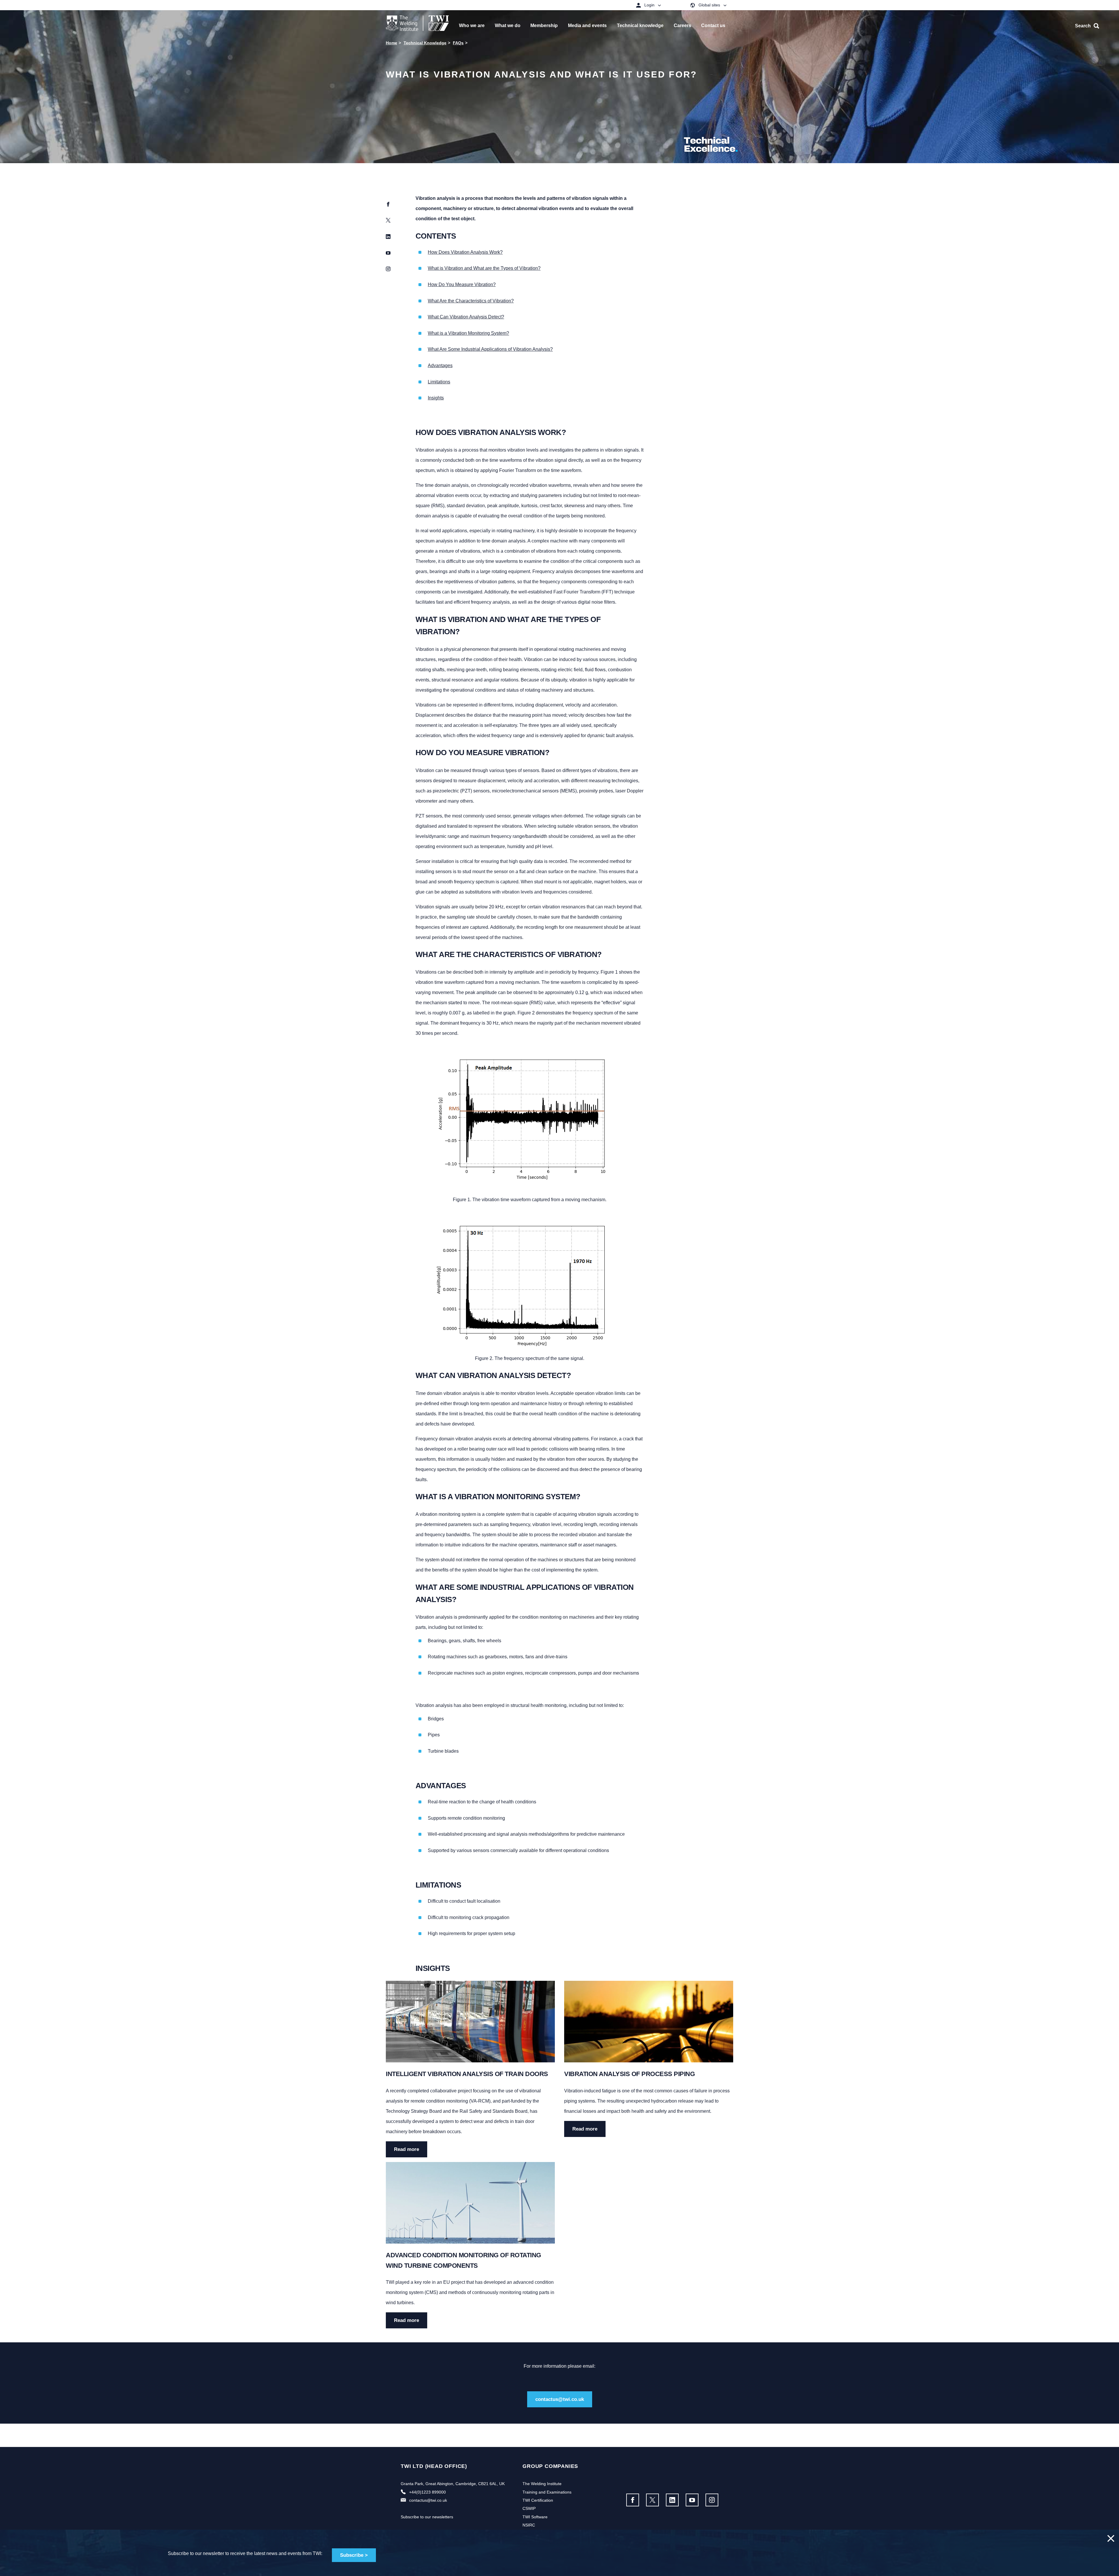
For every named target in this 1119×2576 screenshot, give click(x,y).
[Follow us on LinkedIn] (672, 2500)
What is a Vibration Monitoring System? (468, 333)
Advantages (440, 365)
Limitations (439, 382)
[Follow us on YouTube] (692, 2500)
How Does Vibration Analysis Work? (465, 252)
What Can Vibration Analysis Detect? (466, 317)
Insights (436, 398)
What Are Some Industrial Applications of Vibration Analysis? (490, 349)
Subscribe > (354, 2555)
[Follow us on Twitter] (652, 2500)
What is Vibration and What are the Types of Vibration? (484, 268)
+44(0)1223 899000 (427, 2492)
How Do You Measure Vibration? (462, 284)
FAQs (458, 43)
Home (392, 43)
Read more (407, 2149)
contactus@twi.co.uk (560, 2399)
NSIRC (529, 2525)
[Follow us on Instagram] (712, 2500)
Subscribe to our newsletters (427, 2517)
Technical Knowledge (425, 43)
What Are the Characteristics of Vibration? (471, 301)
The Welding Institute (542, 2484)
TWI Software (535, 2517)
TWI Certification (538, 2500)
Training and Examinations (547, 2492)
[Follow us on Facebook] (633, 2500)
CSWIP (529, 2508)
